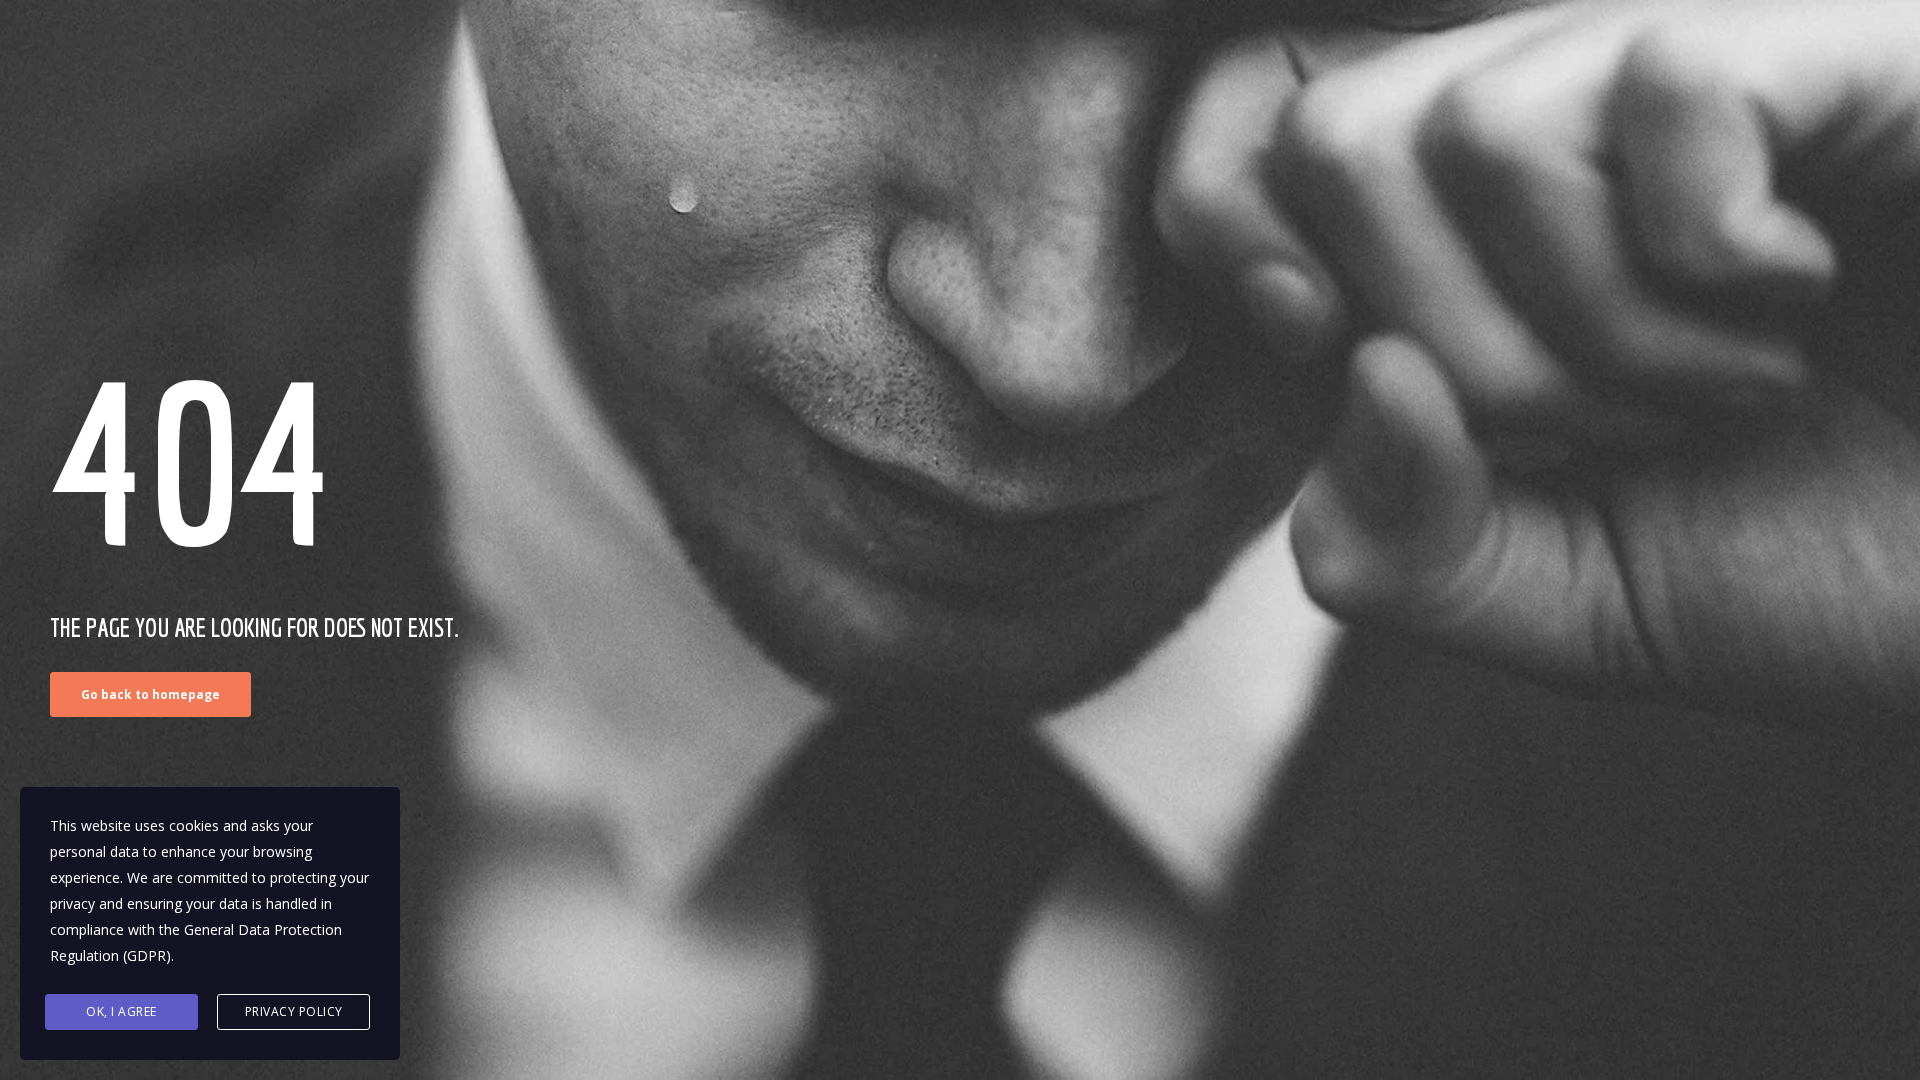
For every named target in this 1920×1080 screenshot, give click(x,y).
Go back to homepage (150, 694)
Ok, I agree (121, 1011)
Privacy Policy (294, 1011)
